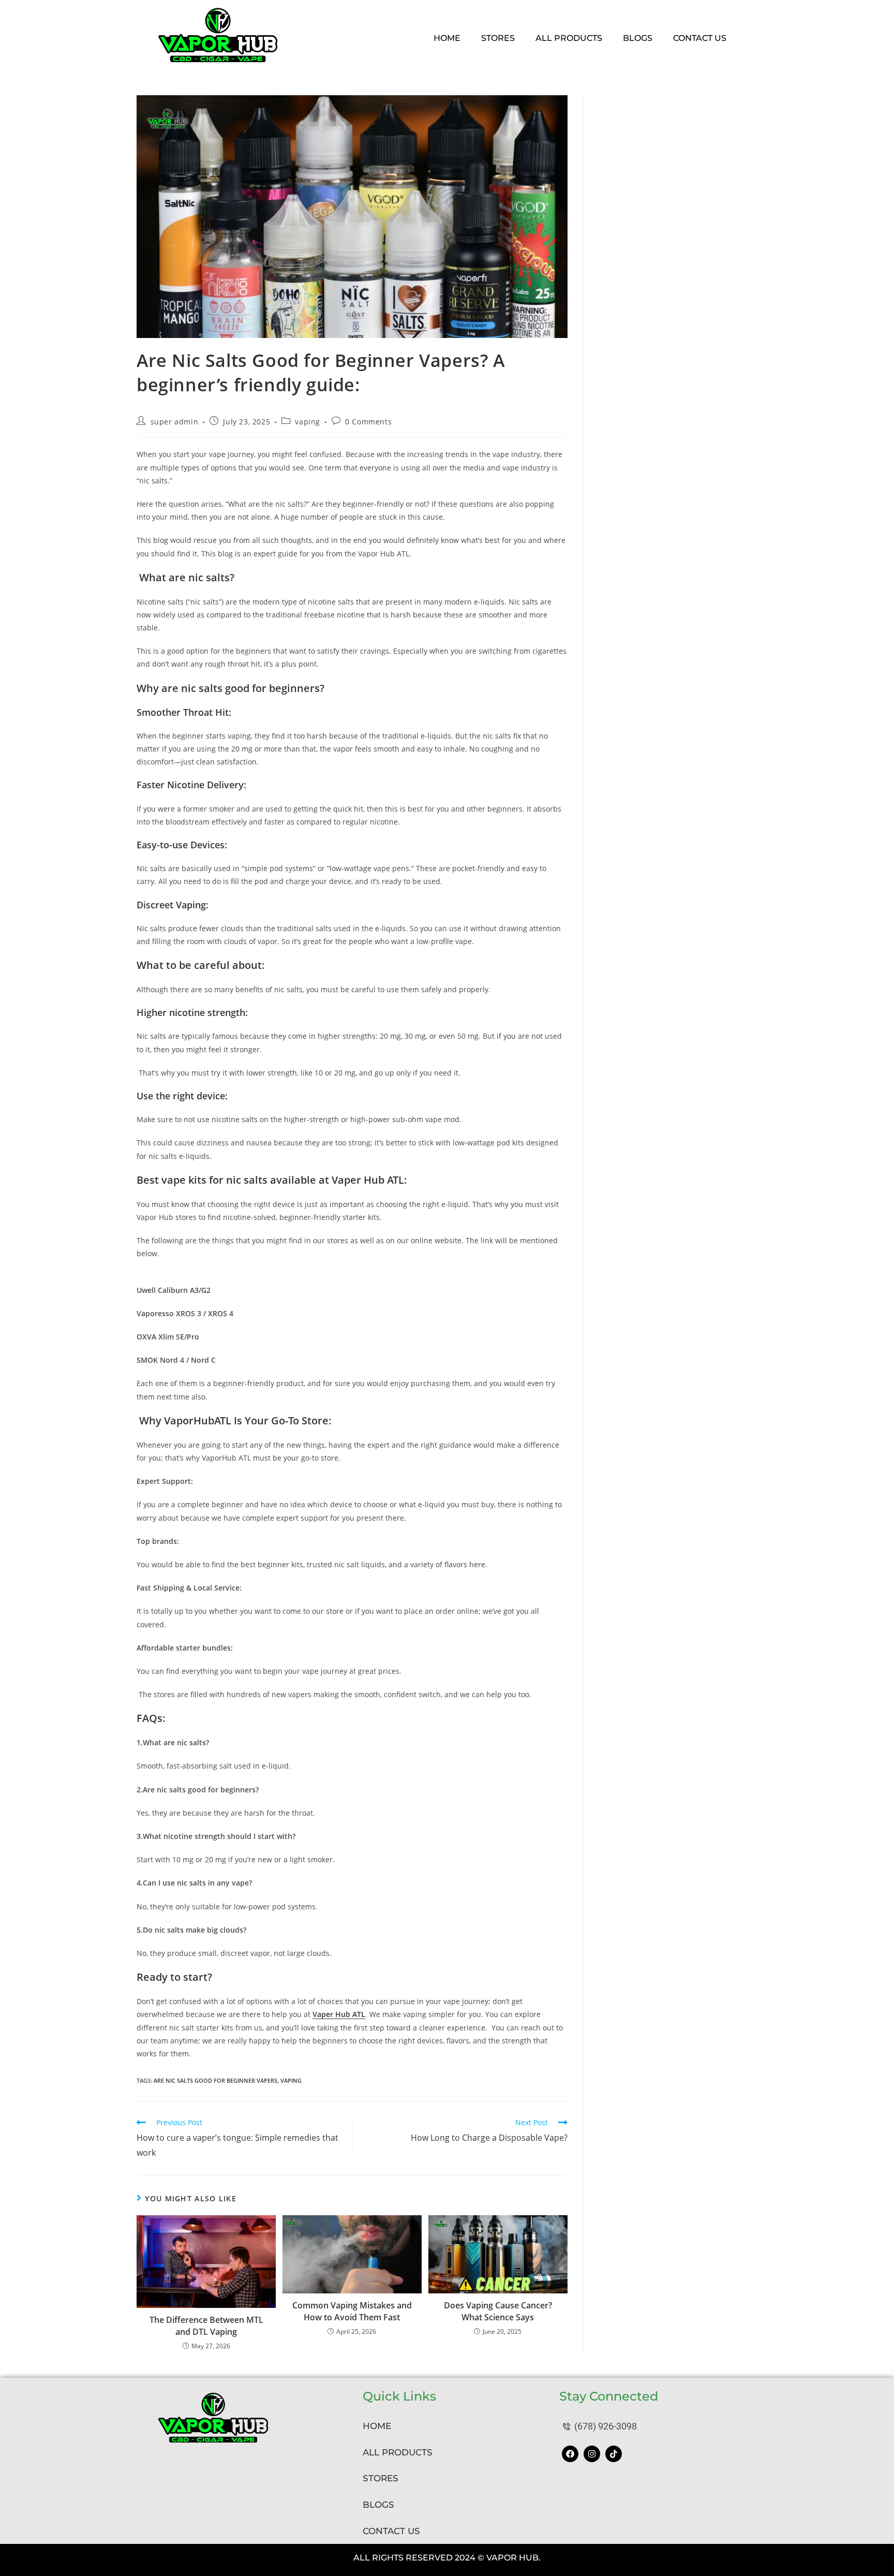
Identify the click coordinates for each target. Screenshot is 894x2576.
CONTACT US (391, 2531)
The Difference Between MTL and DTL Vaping (206, 2325)
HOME (377, 2426)
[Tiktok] (614, 2454)
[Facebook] (570, 2454)
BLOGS (378, 2505)
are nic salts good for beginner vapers (215, 2080)
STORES (381, 2478)
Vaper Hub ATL (339, 2014)
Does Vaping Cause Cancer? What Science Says (498, 2311)
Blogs (638, 38)
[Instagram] (592, 2454)
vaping (308, 422)
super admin (175, 422)
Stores (498, 38)
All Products (569, 38)
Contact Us (700, 38)
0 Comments (368, 422)
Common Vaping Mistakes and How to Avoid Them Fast (352, 2311)
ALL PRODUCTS (398, 2452)
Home (447, 38)
